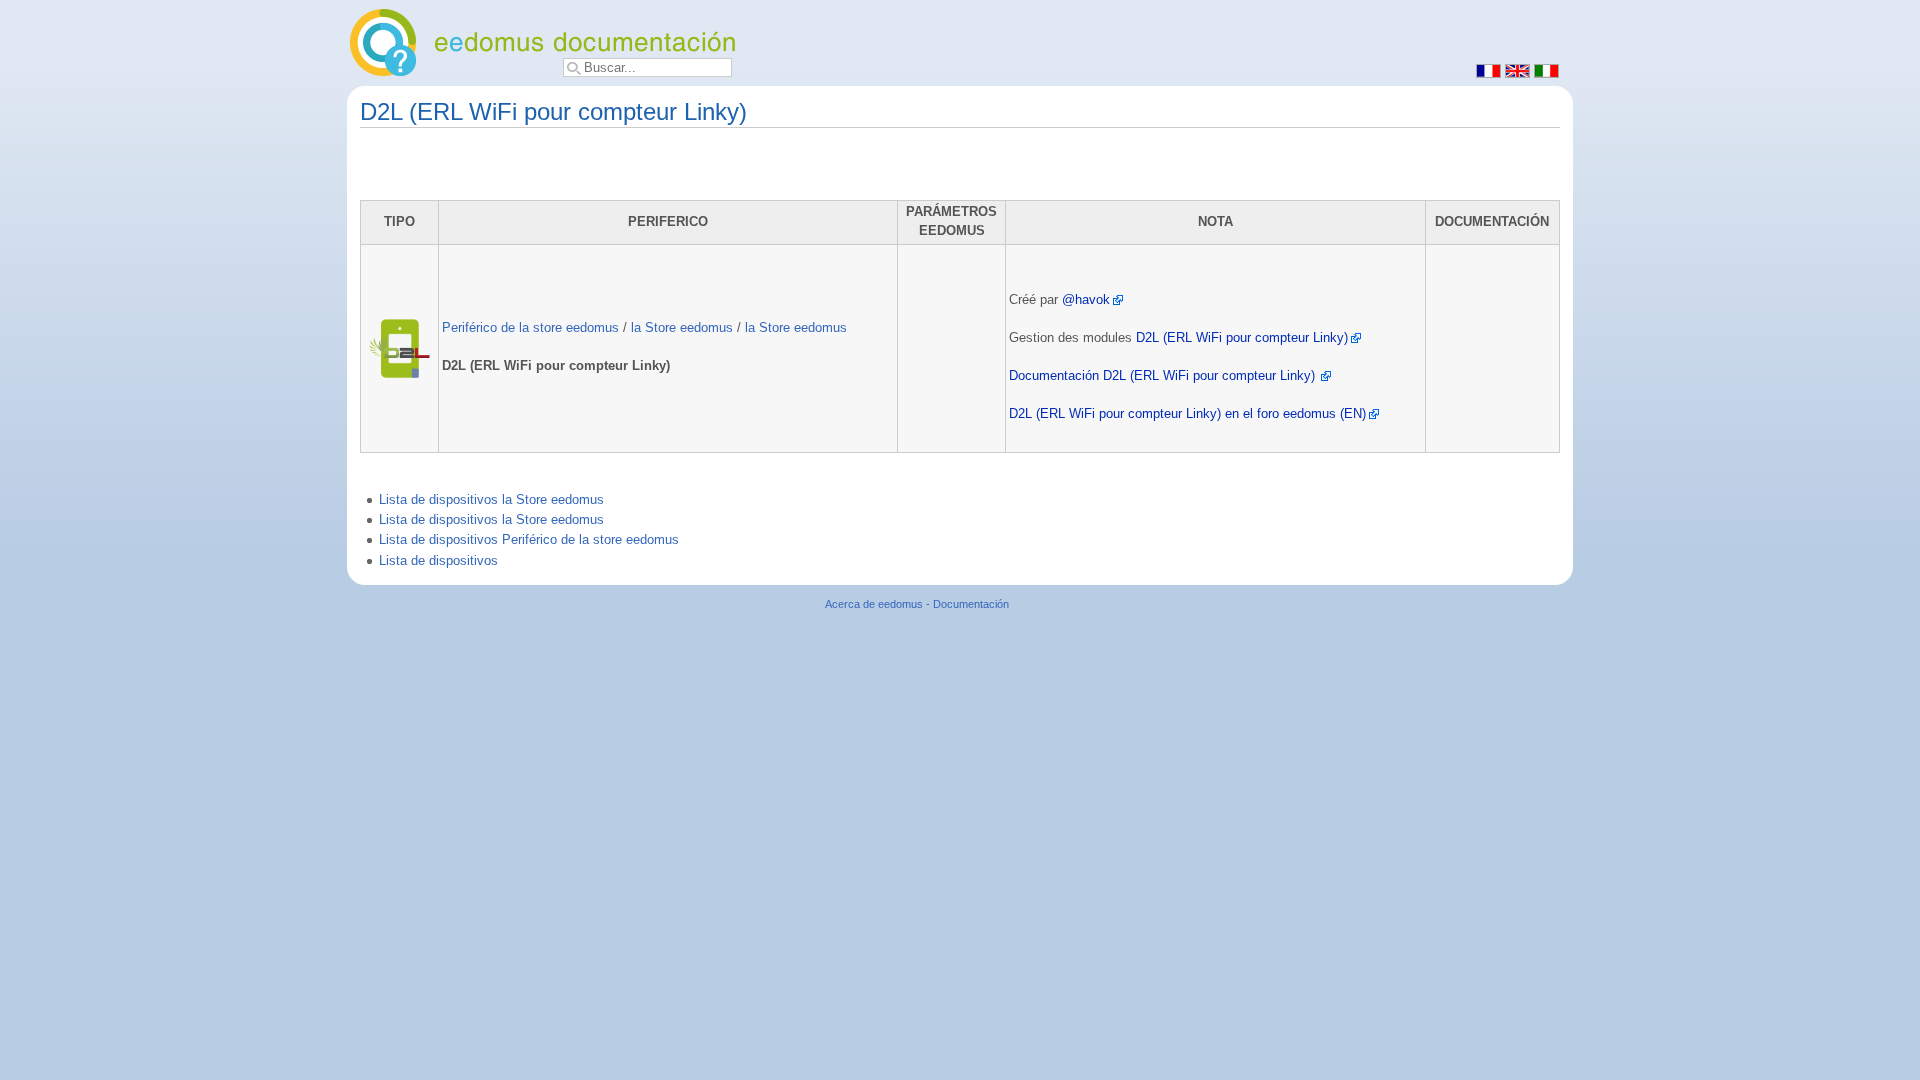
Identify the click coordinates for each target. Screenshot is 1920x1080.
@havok (1086, 300)
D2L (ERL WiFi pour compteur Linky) (1242, 338)
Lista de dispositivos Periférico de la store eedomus (529, 540)
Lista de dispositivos (438, 561)
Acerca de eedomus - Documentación (917, 604)
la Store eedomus (682, 328)
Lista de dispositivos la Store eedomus (491, 500)
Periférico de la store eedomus (530, 328)
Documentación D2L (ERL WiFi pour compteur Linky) (1162, 376)
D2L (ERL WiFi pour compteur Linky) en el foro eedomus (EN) (1187, 414)
